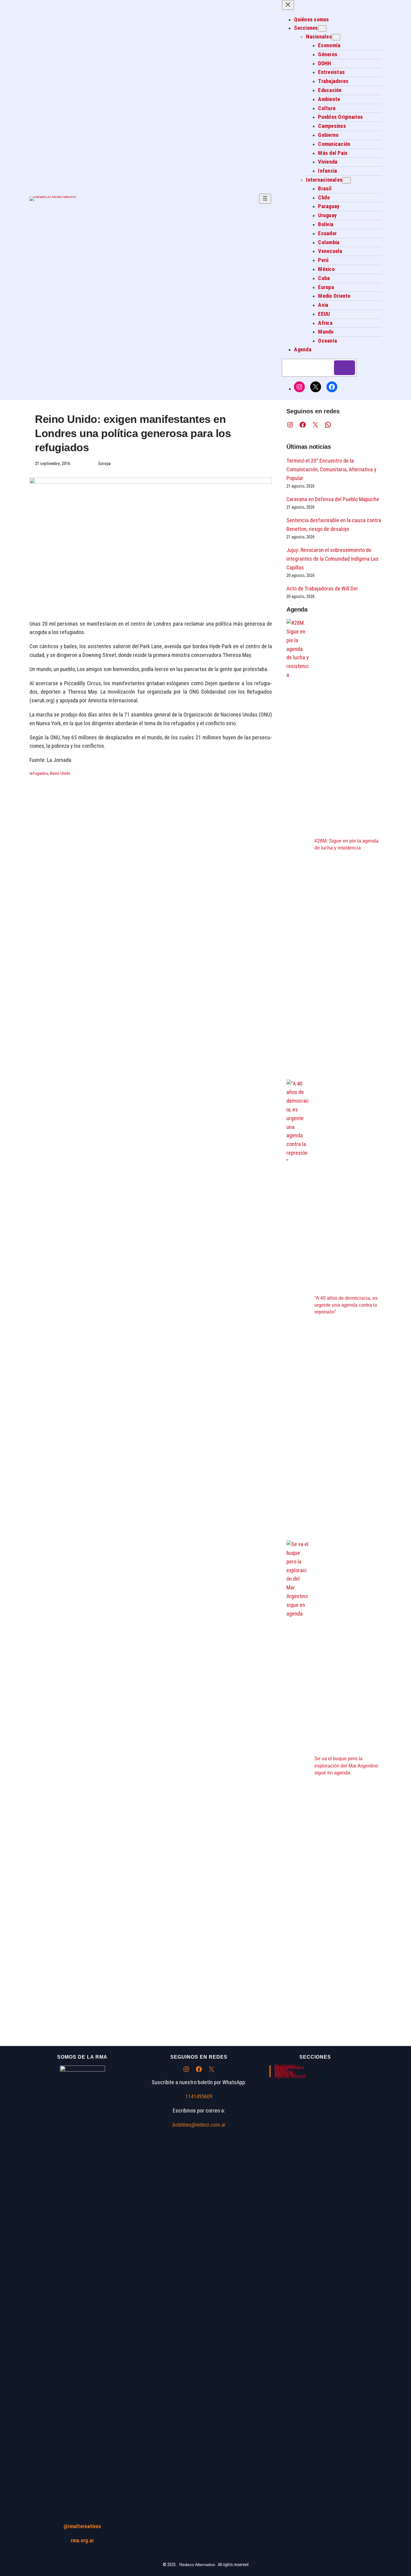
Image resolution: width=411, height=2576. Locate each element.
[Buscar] (345, 368)
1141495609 (199, 2096)
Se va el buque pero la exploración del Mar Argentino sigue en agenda (346, 1766)
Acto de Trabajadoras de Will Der (322, 589)
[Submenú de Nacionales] (336, 37)
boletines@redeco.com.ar (199, 2125)
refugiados (39, 773)
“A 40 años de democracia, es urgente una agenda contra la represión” (346, 1305)
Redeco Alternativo (197, 2565)
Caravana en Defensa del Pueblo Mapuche (333, 499)
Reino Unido (60, 773)
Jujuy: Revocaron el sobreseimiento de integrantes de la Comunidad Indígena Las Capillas (332, 559)
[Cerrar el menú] (288, 5)
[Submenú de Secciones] (322, 28)
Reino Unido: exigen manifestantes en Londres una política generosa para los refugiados (133, 433)
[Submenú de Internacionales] (347, 180)
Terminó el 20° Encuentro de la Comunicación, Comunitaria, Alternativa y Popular (331, 469)
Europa (105, 464)
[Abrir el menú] (265, 199)
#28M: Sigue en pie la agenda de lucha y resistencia (346, 844)
